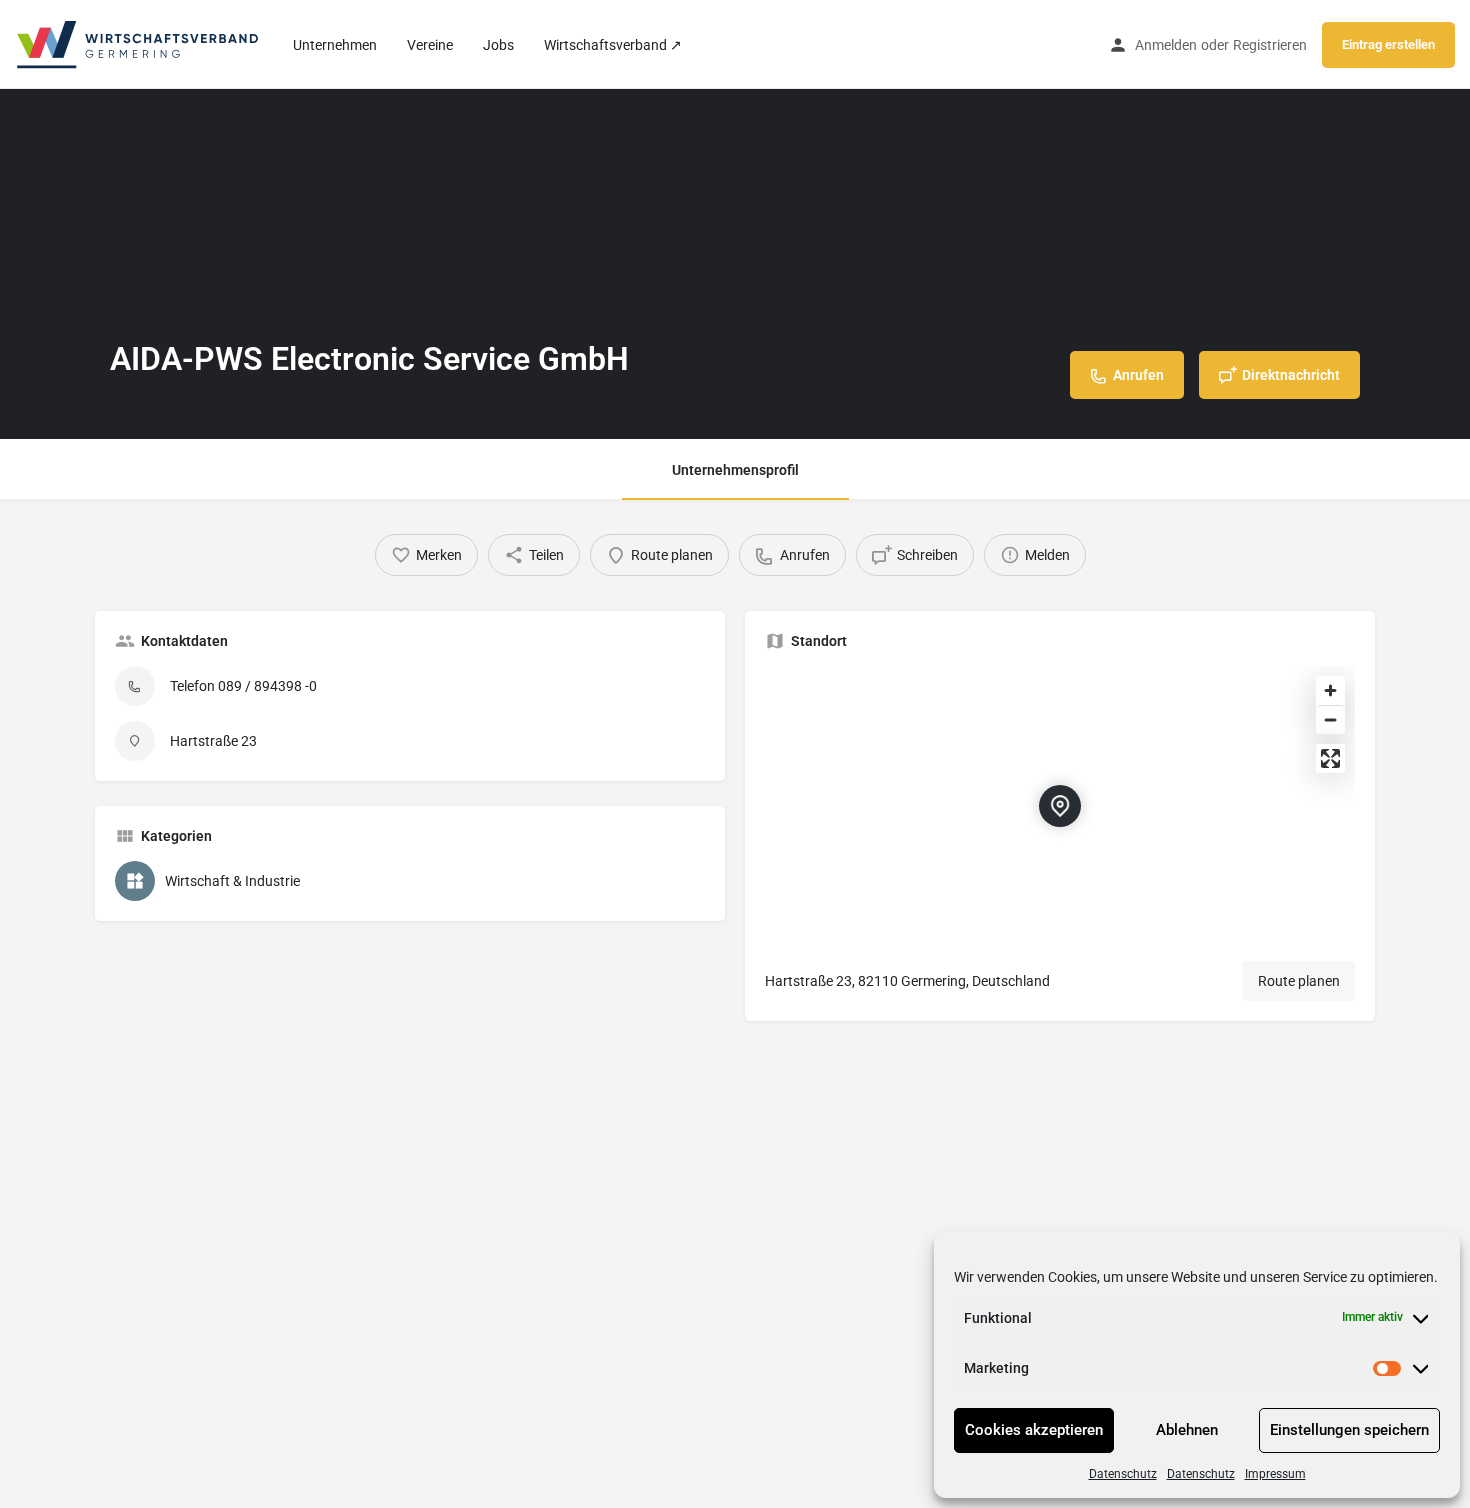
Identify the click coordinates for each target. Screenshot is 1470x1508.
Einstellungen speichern (1349, 1430)
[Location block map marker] (1060, 806)
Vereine (430, 45)
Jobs (498, 45)
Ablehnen (1187, 1430)
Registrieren (1270, 45)
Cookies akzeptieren (1034, 1430)
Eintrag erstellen (1388, 44)
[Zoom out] (1330, 719)
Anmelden (1166, 45)
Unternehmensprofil (735, 470)
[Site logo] (139, 43)
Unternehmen (335, 45)
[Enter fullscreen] (1330, 758)
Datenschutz (1123, 1474)
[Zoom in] (1330, 690)
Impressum (1275, 1474)
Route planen (1299, 981)
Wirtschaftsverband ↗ (613, 45)
